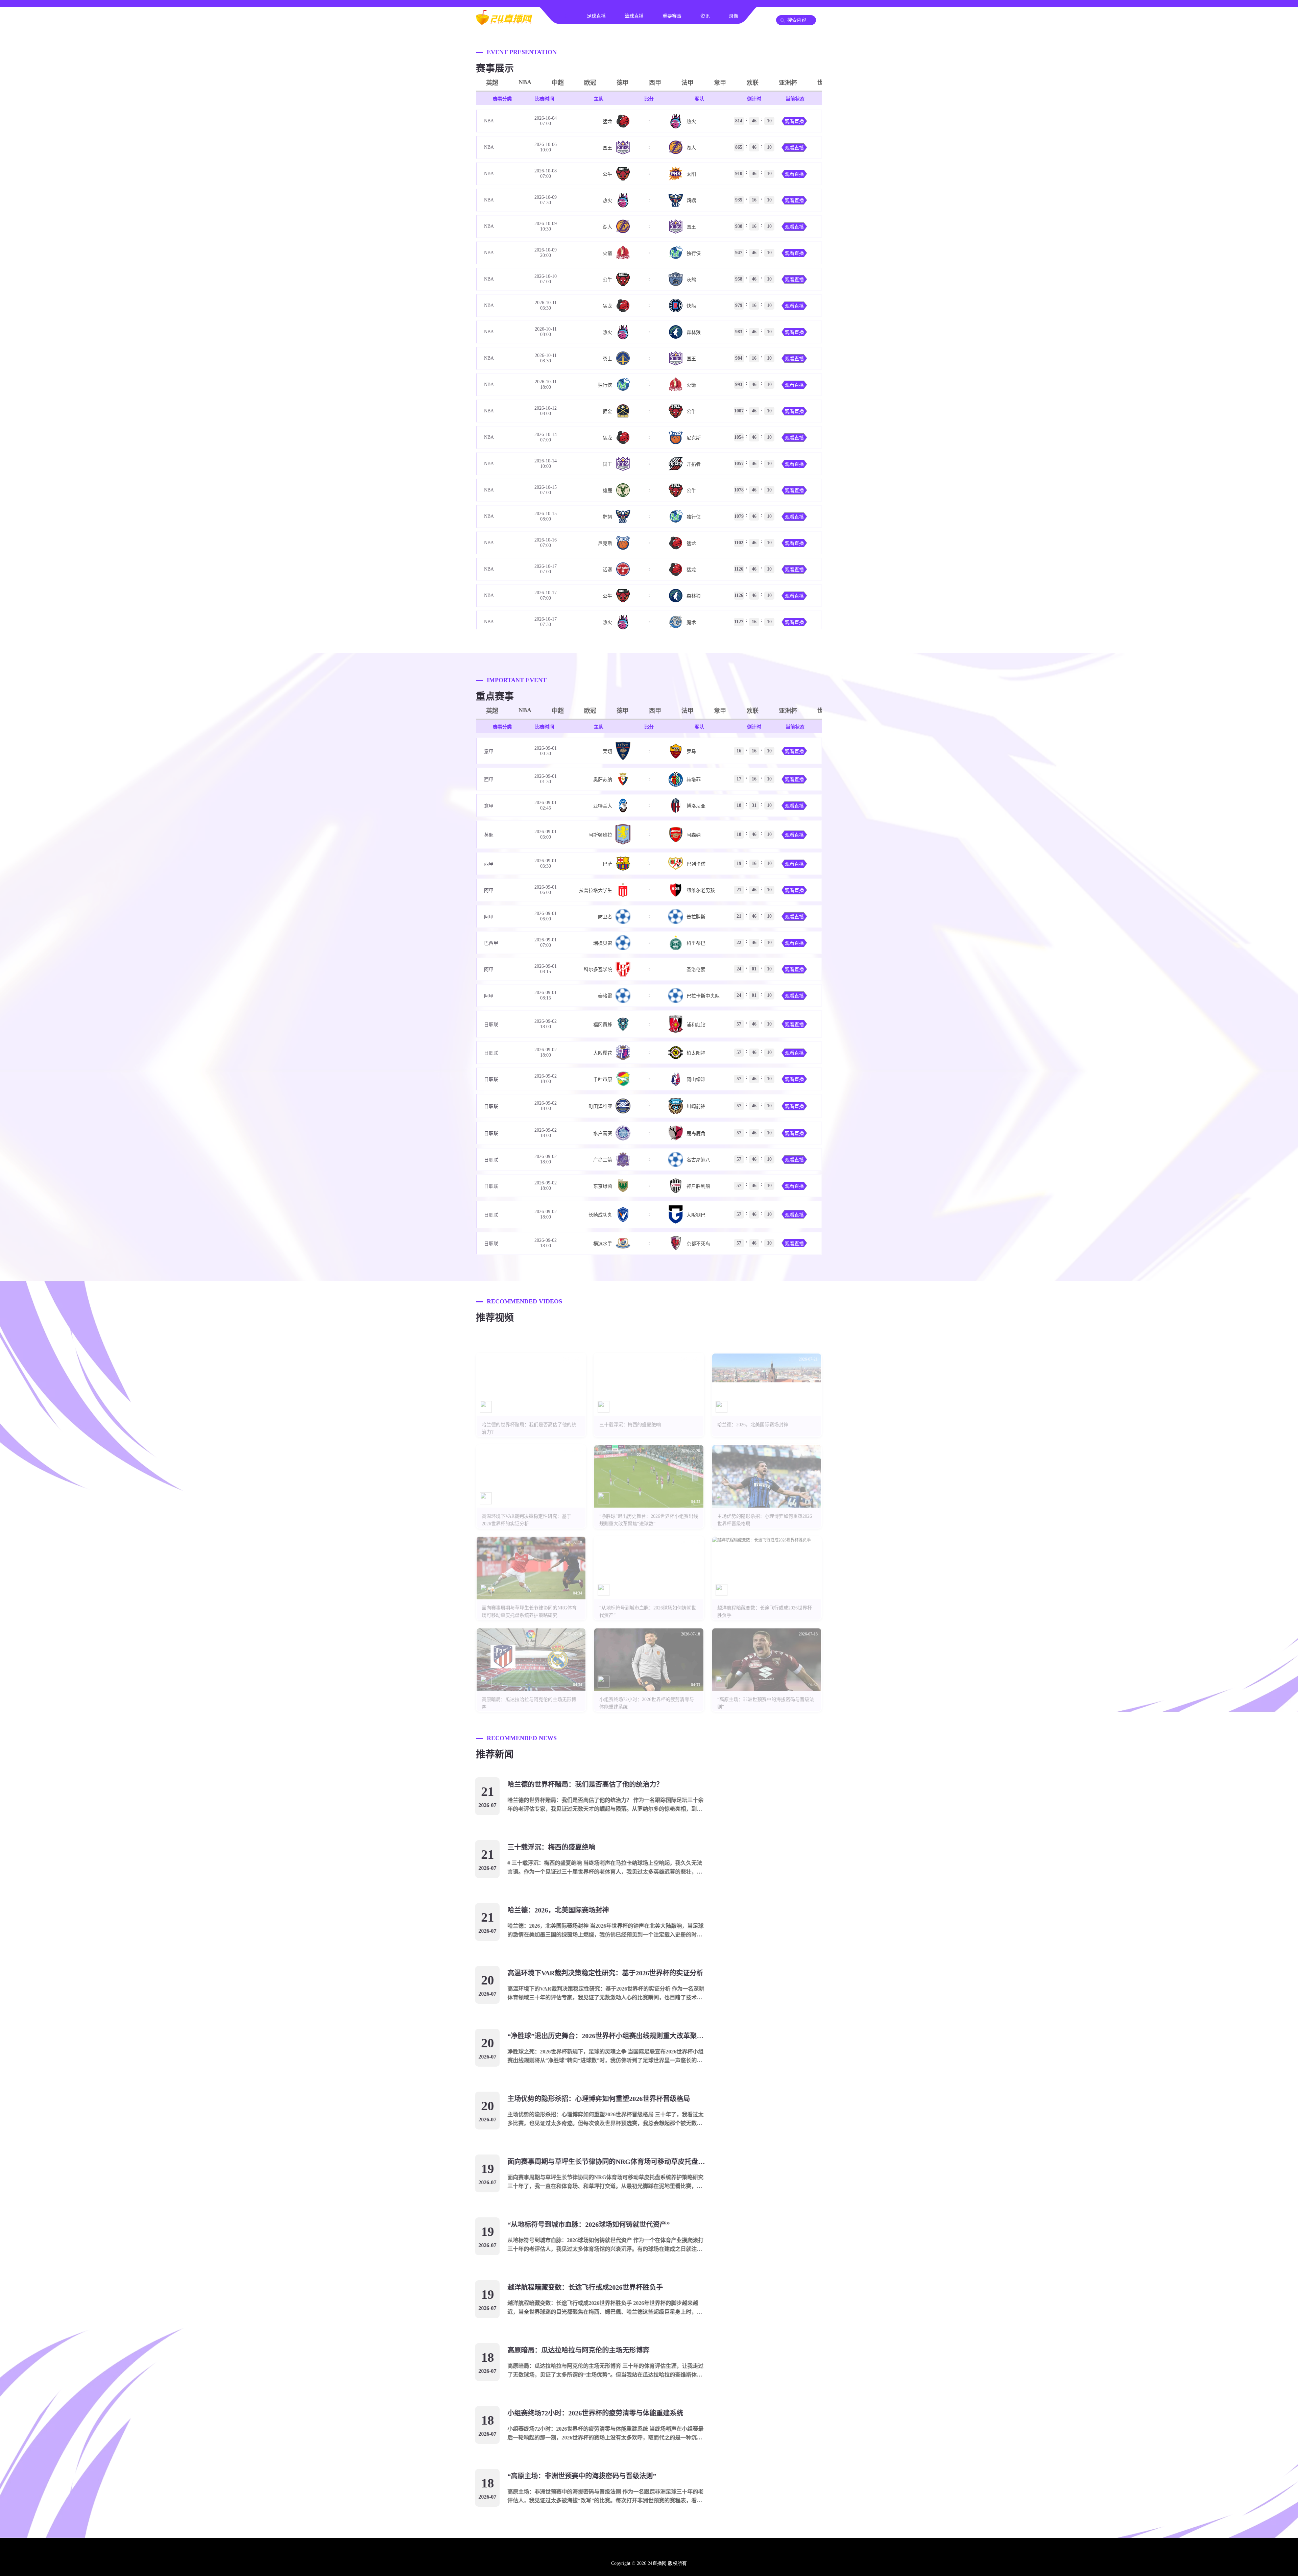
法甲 (688, 83)
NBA (525, 82)
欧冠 (590, 83)
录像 (734, 16)
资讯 (705, 16)
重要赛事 (672, 16)
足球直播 (596, 16)
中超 (558, 83)
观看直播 (794, 122)
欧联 (752, 83)
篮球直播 (634, 16)
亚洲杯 (788, 83)
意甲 (720, 83)
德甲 (623, 83)
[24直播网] (504, 22)
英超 (492, 83)
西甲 (655, 83)
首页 (563, 16)
